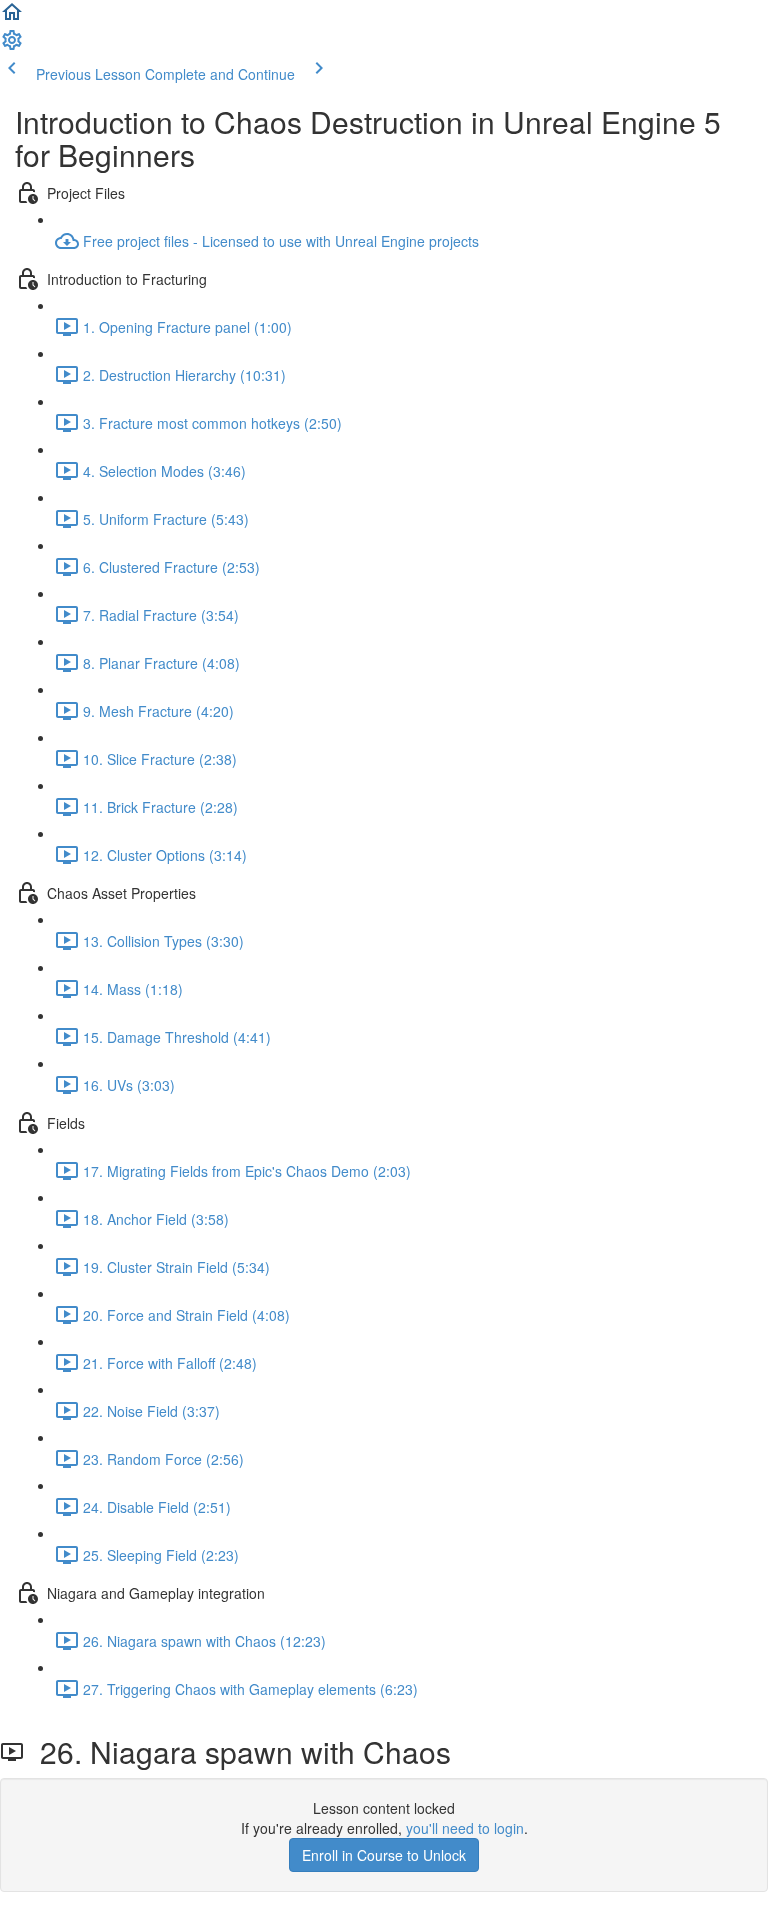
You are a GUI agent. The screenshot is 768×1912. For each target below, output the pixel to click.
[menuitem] (12, 46)
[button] (12, 18)
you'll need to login (465, 1828)
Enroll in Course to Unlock (384, 1855)
